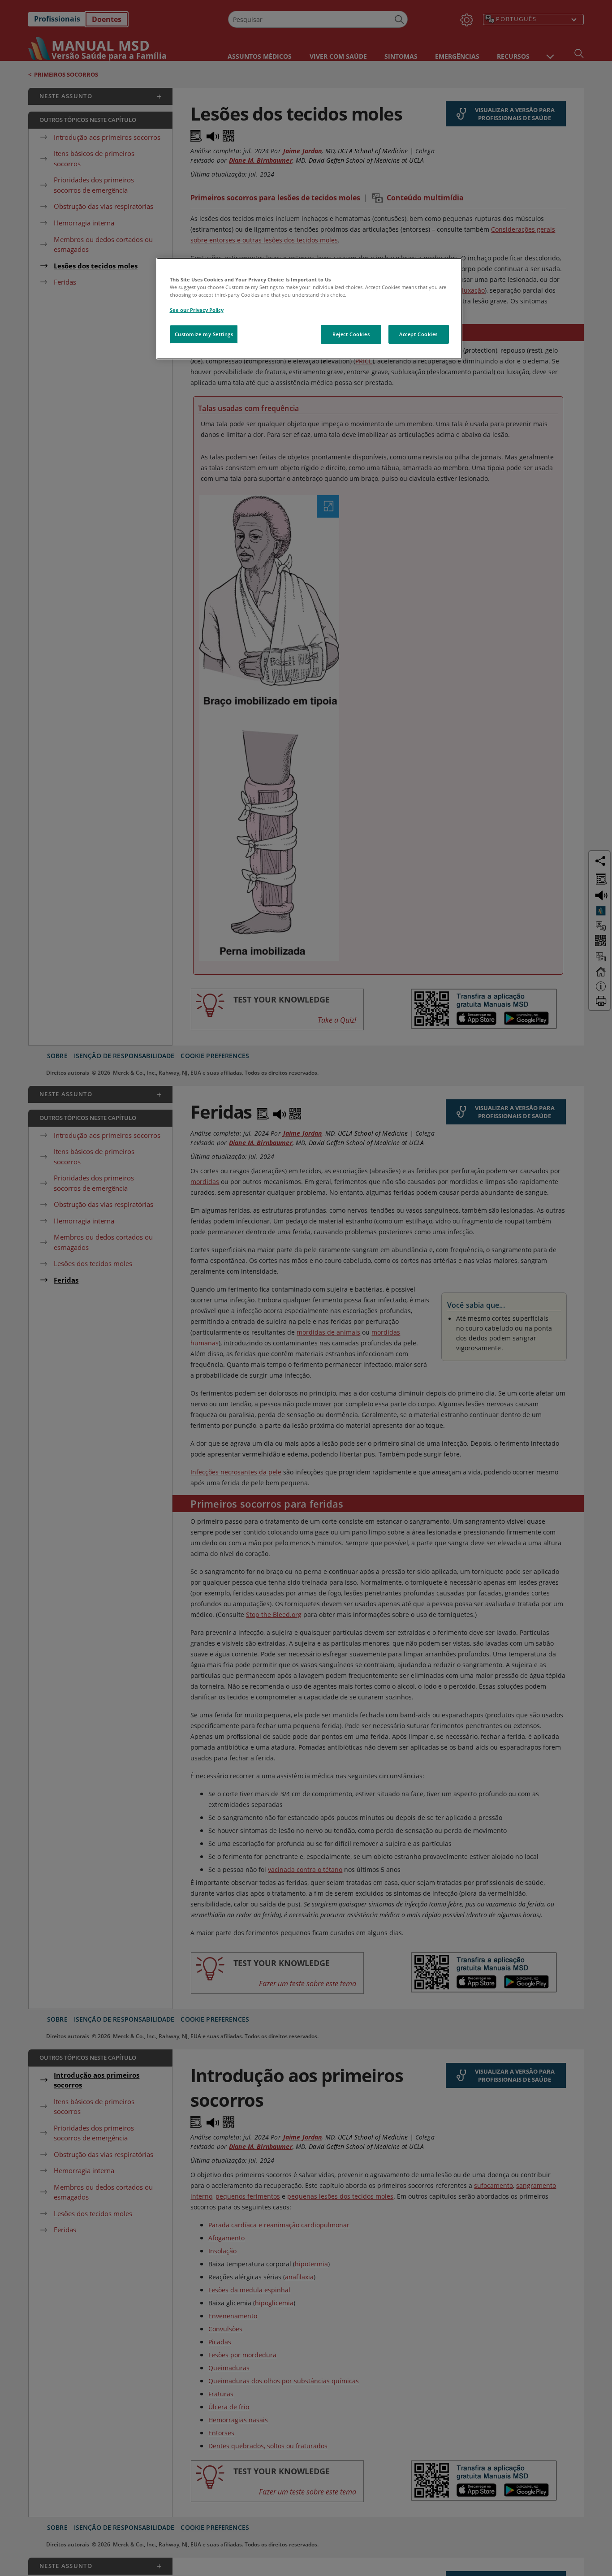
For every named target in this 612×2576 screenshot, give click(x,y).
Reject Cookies (351, 334)
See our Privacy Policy (197, 310)
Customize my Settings (204, 334)
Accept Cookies (418, 334)
